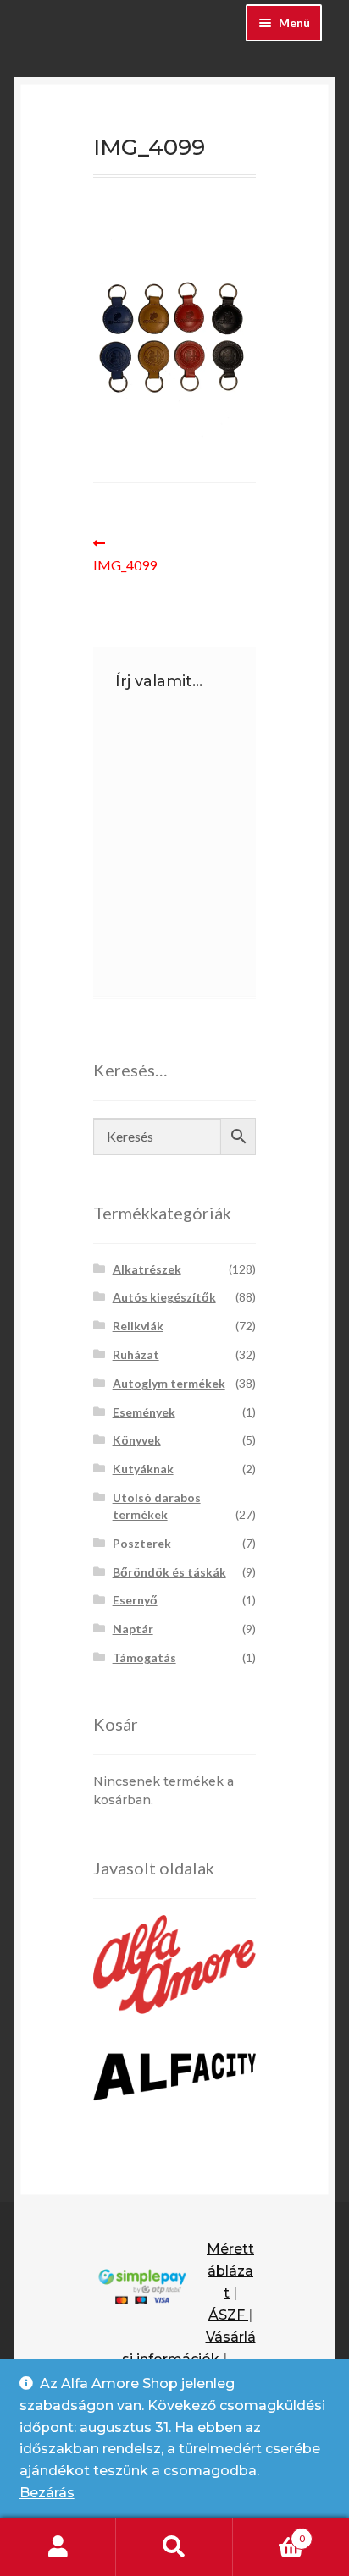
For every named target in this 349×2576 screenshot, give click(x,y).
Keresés (174, 2547)
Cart (269, 2533)
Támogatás (144, 1657)
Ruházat (136, 1354)
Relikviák (138, 1326)
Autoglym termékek (169, 1383)
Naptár (133, 1629)
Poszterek (142, 1543)
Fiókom (58, 2547)
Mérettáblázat (230, 2271)
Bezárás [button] (47, 2493)
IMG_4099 (128, 554)
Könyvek (137, 1440)
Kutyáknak (143, 1469)
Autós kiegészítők (164, 1297)
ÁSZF (228, 2315)
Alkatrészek (147, 1269)
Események (144, 1412)
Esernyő (135, 1600)
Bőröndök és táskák (169, 1572)
